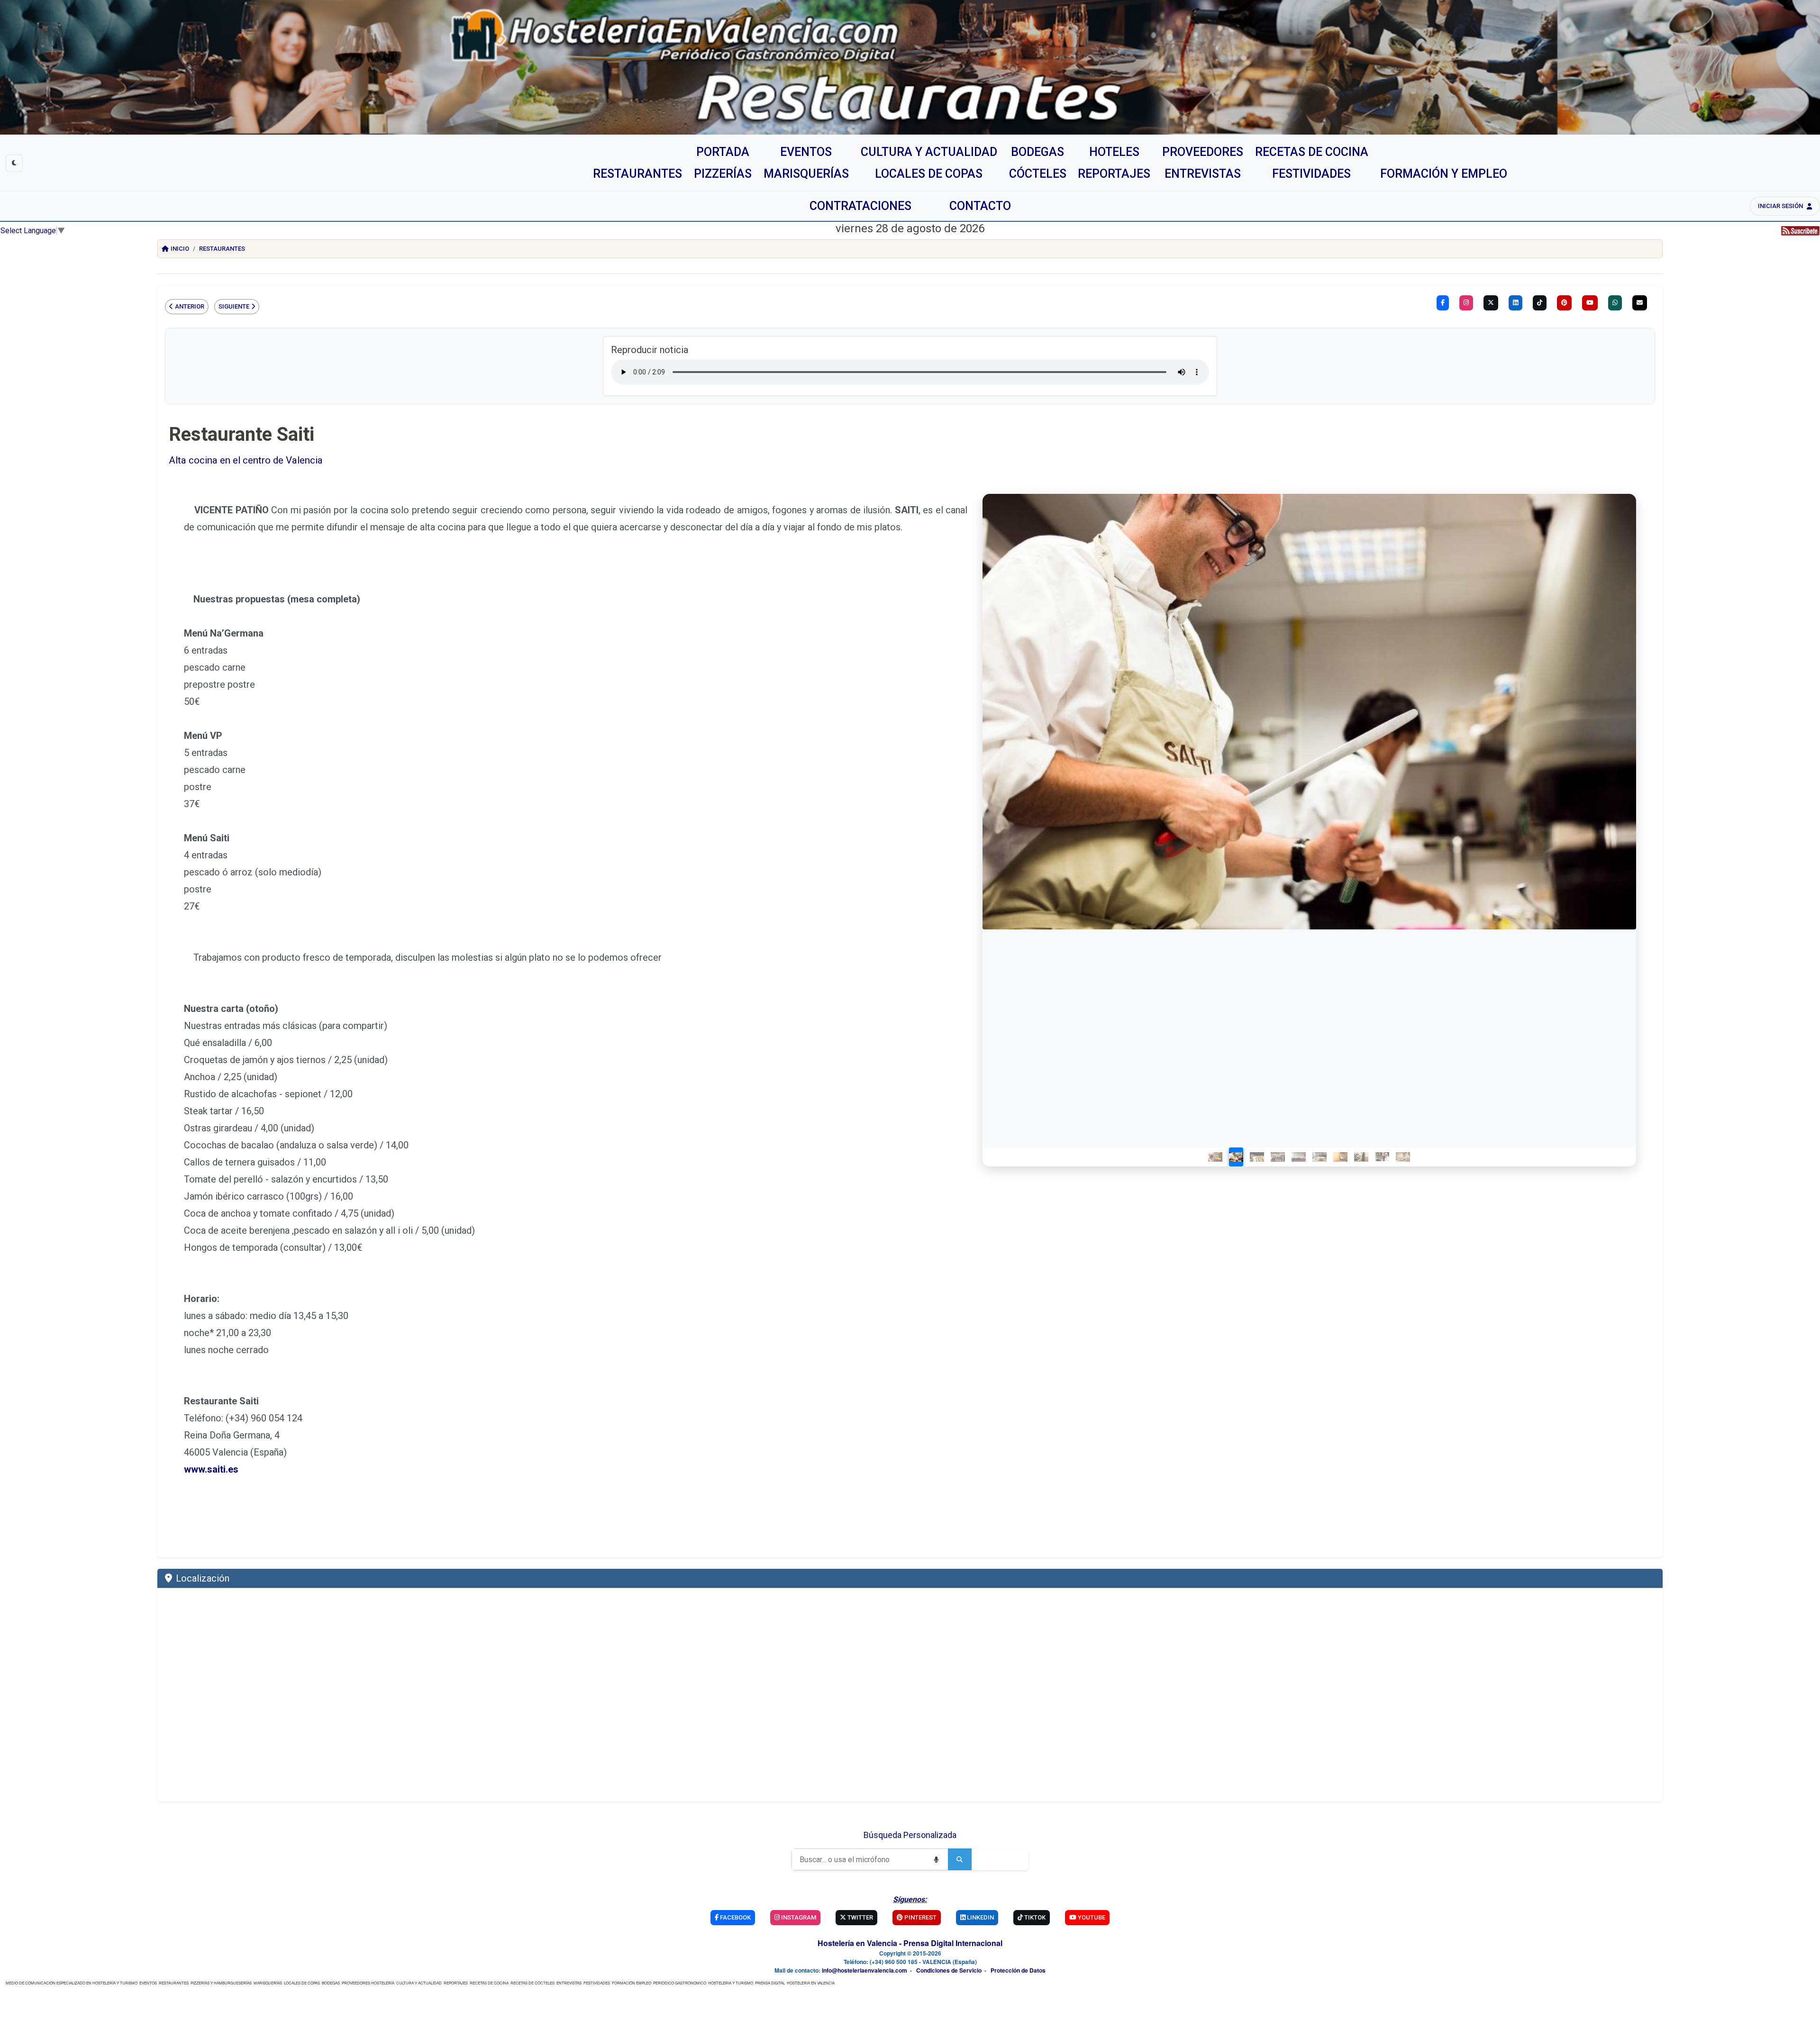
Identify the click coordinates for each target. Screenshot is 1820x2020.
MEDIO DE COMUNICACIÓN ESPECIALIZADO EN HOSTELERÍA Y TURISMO (72, 1983)
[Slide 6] (1320, 1157)
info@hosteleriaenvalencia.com (864, 1970)
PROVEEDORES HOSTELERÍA (368, 1983)
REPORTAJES (456, 1983)
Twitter (860, 1917)
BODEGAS (331, 1983)
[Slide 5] (1299, 1157)
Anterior (190, 306)
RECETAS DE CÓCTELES (532, 1983)
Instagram (798, 1917)
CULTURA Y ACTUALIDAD (419, 1983)
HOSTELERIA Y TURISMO (731, 1983)
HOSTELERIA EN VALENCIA (811, 1983)
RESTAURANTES (174, 1983)
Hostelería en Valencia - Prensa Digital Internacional (910, 1943)
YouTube (1091, 1917)
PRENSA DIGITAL (770, 1983)
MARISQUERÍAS (268, 1983)
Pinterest (920, 1917)
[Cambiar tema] (14, 163)
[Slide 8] (1362, 1157)
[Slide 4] (1278, 1157)
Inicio (180, 249)
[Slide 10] (1403, 1157)
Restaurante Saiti (241, 434)
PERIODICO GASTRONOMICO (680, 1983)
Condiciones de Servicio (949, 1970)
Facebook (735, 1917)
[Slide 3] (1257, 1157)
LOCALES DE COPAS (302, 1983)
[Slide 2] (1237, 1157)
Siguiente (234, 306)
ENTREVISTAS (569, 1983)
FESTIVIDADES (597, 1983)
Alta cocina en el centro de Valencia (246, 460)
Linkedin (980, 1917)
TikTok (1034, 1917)
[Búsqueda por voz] (936, 1859)
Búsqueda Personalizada (910, 1835)
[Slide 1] (1216, 1157)
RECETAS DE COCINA (489, 1983)
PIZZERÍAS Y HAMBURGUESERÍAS (221, 1983)
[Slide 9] (1383, 1157)
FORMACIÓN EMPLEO (632, 1983)
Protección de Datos (1018, 1970)
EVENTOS (148, 1983)
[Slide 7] (1341, 1157)
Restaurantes (222, 249)
